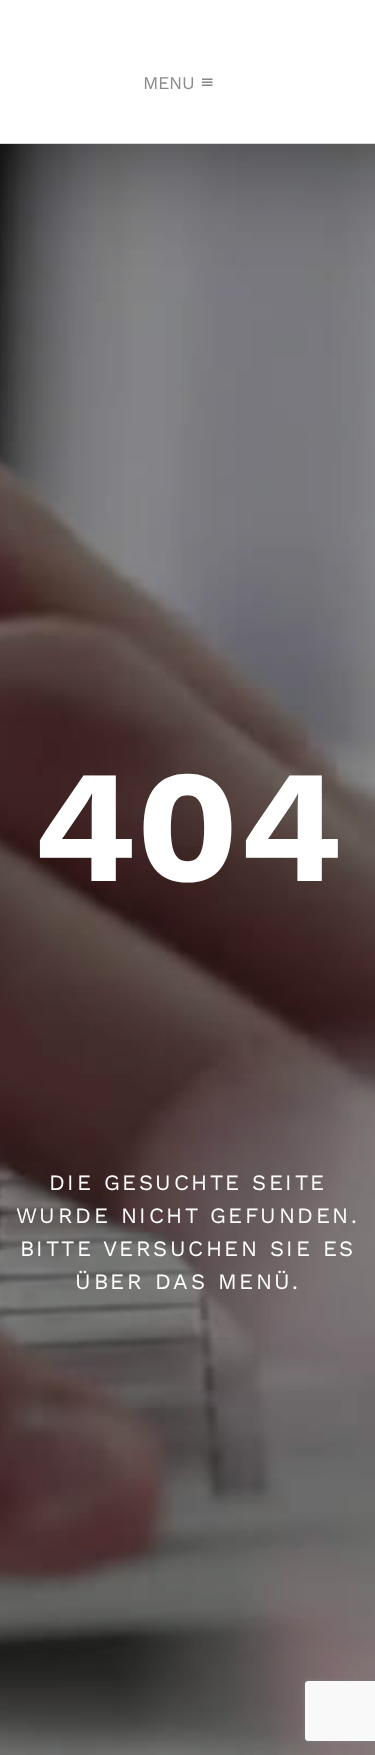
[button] (169, 83)
